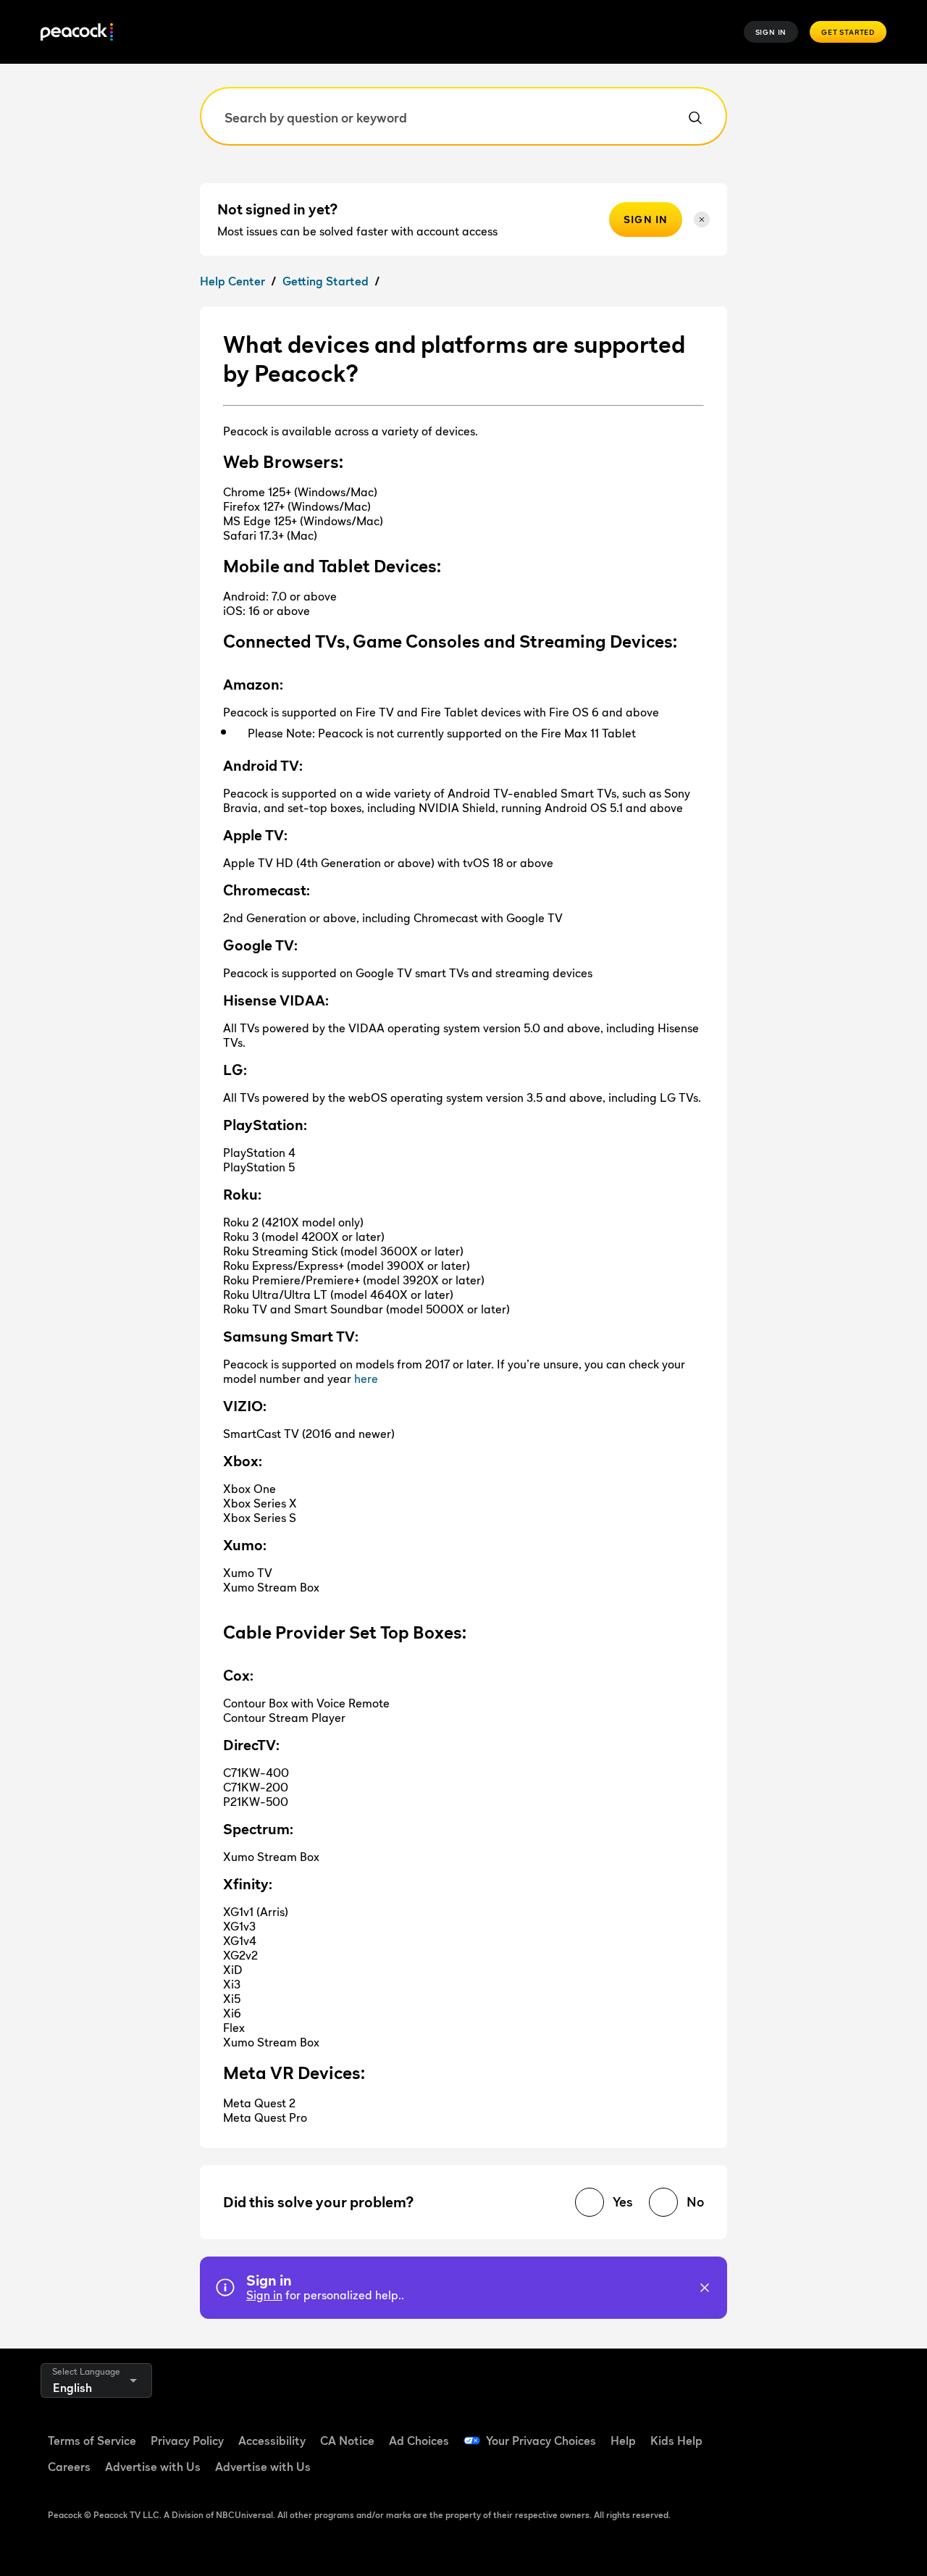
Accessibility (272, 2441)
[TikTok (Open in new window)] (802, 2431)
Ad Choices (419, 2441)
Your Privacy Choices (541, 2441)
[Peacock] (77, 32)
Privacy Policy (187, 2441)
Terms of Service (92, 2441)
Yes (622, 2202)
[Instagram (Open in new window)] (765, 2472)
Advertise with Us (153, 2467)
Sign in (264, 2295)
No (695, 2202)
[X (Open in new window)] (802, 2472)
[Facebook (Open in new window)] (765, 2431)
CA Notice (347, 2441)
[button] (705, 2288)
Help (623, 2441)
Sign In (771, 32)
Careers (69, 2467)
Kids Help (676, 2441)
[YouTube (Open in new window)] (840, 2431)
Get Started (848, 32)
